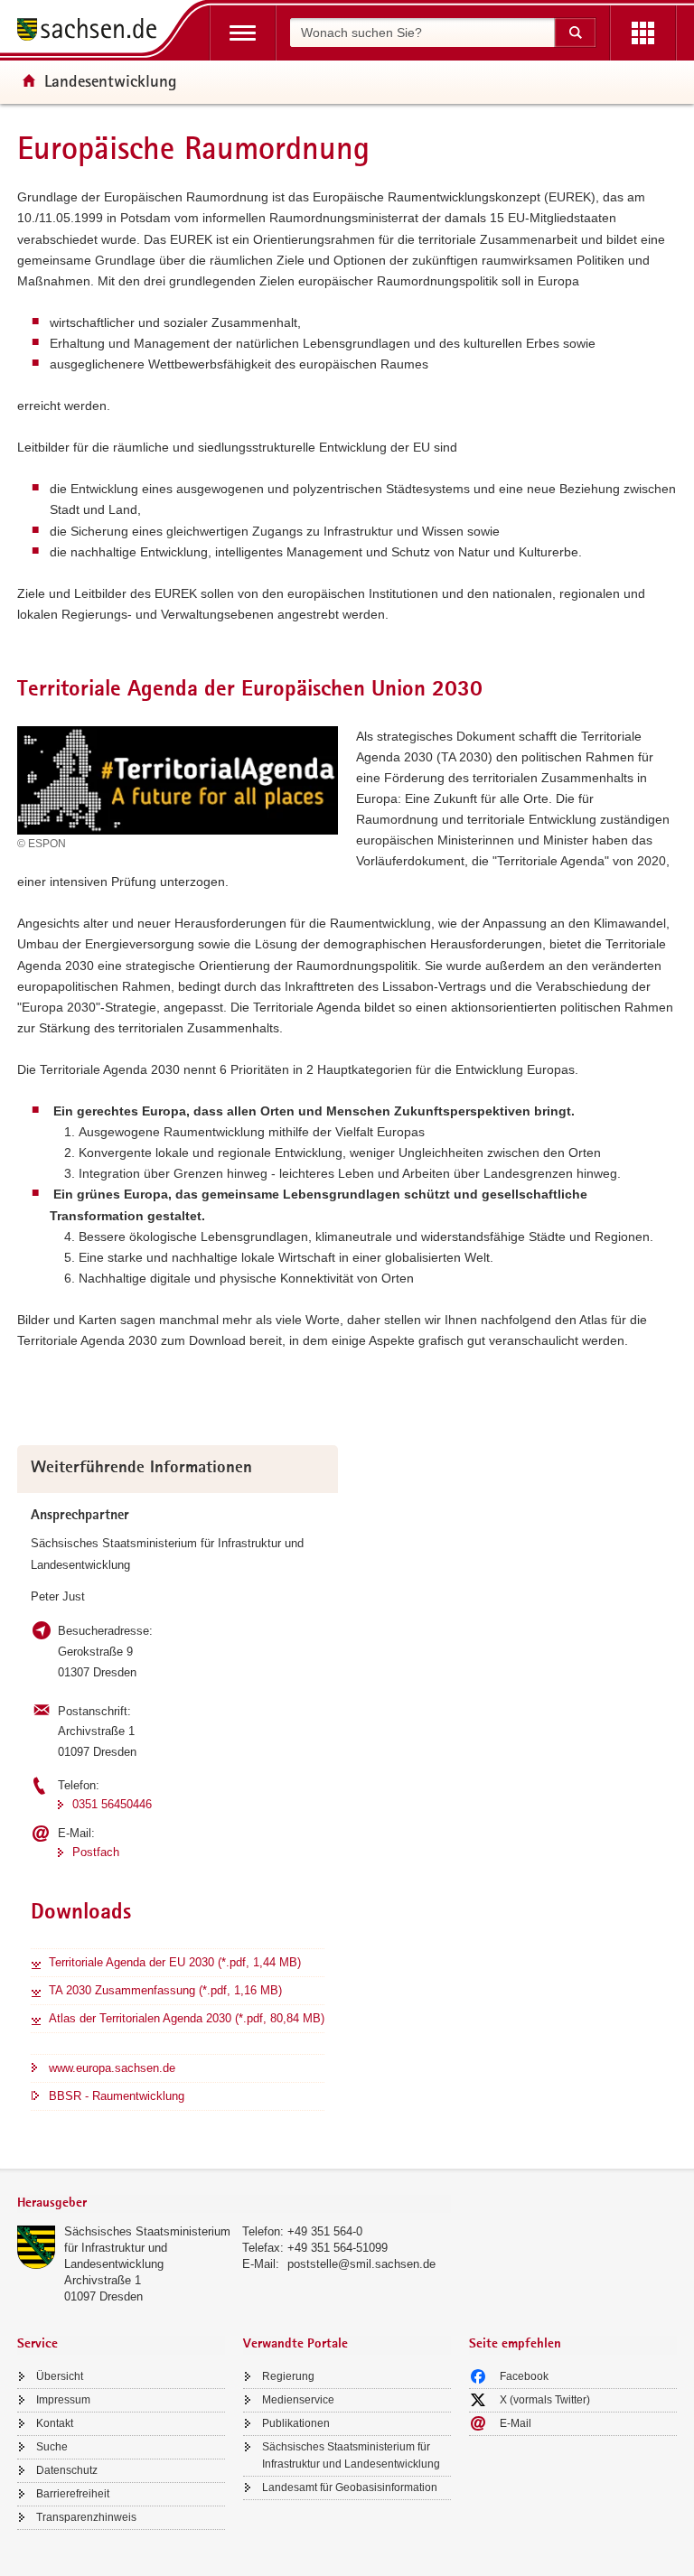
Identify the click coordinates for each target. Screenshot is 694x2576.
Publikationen (296, 2423)
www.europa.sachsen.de (112, 2068)
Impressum (63, 2400)
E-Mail (516, 2423)
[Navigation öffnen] (243, 33)
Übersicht (60, 2376)
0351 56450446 (112, 1804)
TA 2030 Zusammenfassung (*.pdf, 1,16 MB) (165, 1990)
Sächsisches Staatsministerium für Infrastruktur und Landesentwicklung (147, 2248)
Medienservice (298, 2400)
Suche (52, 2447)
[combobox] (422, 33)
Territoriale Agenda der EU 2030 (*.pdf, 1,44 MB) (175, 1962)
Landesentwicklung (111, 80)
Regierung (288, 2376)
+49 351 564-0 (325, 2231)
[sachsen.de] (93, 32)
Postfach (96, 1852)
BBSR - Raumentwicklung (117, 2096)
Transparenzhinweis (86, 2517)
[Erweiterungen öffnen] (643, 33)
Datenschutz (67, 2470)
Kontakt (55, 2423)
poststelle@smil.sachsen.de (361, 2264)
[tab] (234, 2204)
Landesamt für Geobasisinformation (350, 2487)
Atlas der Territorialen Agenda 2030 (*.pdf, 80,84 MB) (187, 2018)
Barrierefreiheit (73, 2494)
